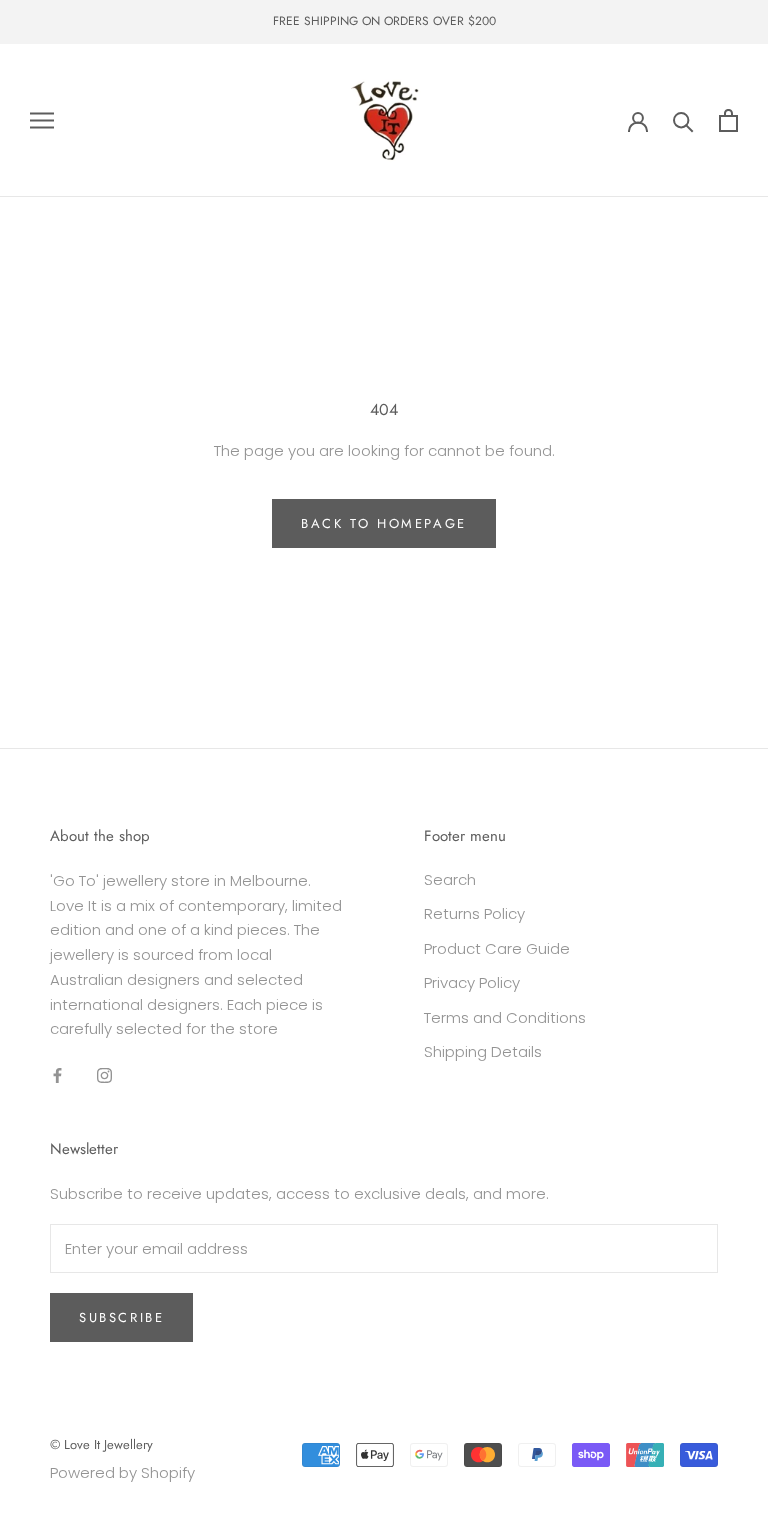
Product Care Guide (497, 948)
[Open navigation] (42, 120)
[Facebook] (57, 1074)
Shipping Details (483, 1051)
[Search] (683, 120)
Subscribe (121, 1317)
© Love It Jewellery (101, 1444)
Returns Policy (474, 913)
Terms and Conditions (505, 1017)
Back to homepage (384, 523)
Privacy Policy (472, 982)
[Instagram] (104, 1074)
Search (450, 879)
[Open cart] (728, 120)
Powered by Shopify (122, 1472)
